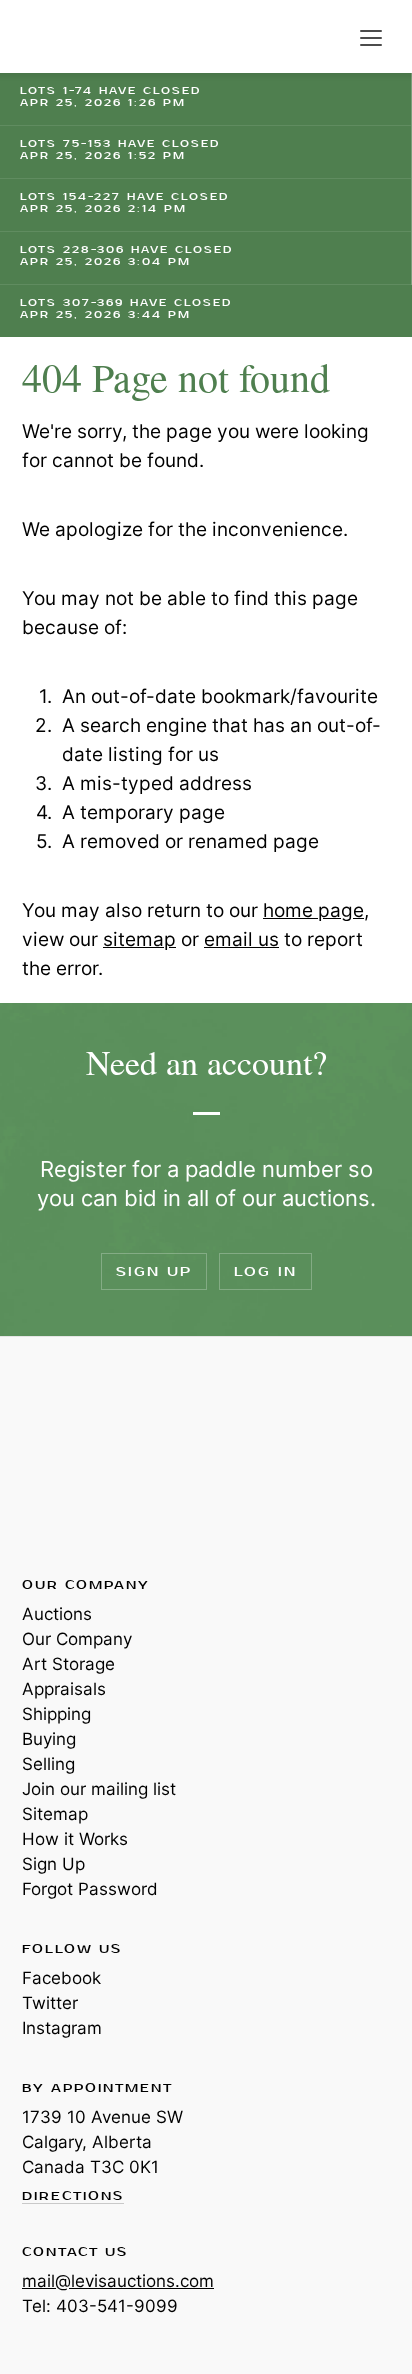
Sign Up (154, 1271)
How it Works (75, 1839)
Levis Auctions (70, 36)
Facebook (61, 1978)
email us (241, 939)
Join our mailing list (99, 1789)
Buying (49, 1739)
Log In (265, 1271)
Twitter (50, 2003)
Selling (48, 1764)
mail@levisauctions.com (118, 2281)
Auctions (57, 1614)
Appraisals (64, 1689)
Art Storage (68, 1664)
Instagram (62, 2028)
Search (330, 38)
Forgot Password (90, 1889)
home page (313, 910)
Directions (73, 2197)
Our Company (77, 1639)
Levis (87, 1455)
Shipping (56, 1714)
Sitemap (55, 1814)
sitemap (139, 939)
